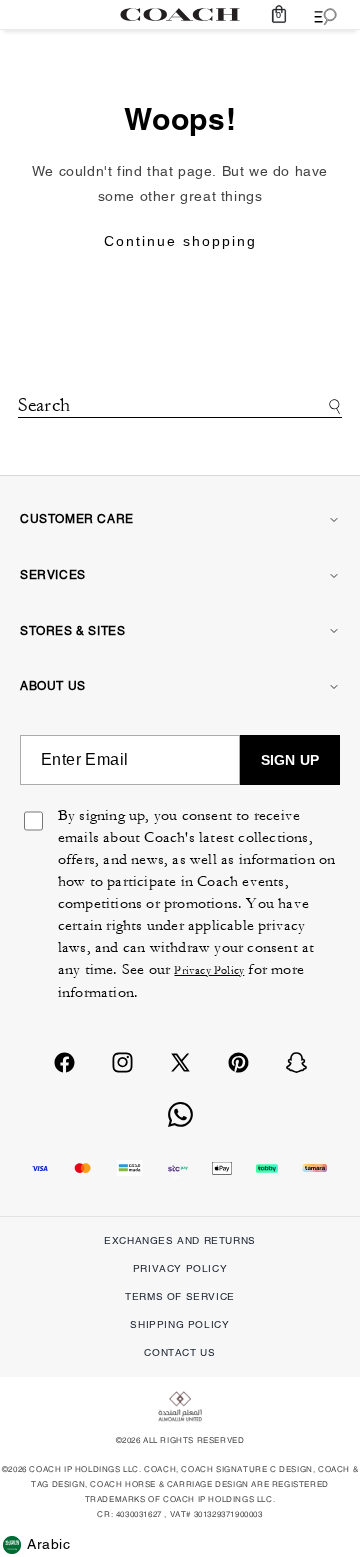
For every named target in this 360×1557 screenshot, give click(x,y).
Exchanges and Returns (180, 1240)
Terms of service (180, 1296)
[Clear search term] (180, 431)
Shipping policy (179, 1324)
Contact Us (179, 1352)
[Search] (331, 406)
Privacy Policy (209, 970)
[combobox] (180, 407)
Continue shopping (180, 241)
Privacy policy (180, 1268)
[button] (279, 14)
